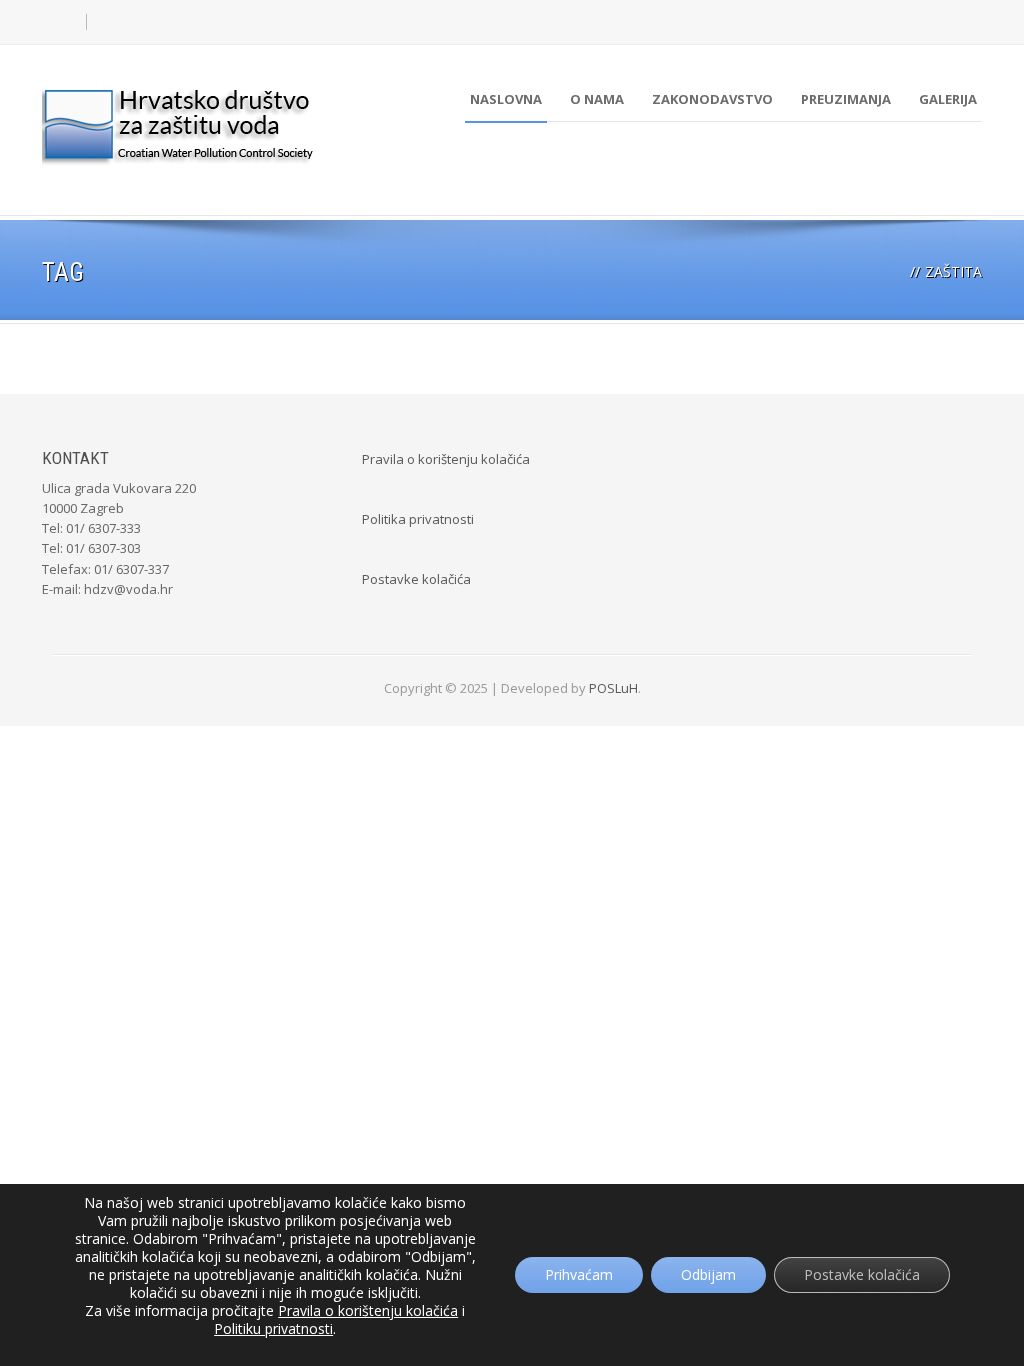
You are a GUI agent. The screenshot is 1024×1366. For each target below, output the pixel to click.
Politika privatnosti (418, 519)
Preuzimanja (846, 99)
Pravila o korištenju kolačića (446, 459)
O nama (597, 99)
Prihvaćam (579, 1274)
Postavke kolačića (416, 579)
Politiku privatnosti (273, 1328)
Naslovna (506, 99)
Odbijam (708, 1274)
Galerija (948, 99)
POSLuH (613, 688)
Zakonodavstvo (712, 99)
